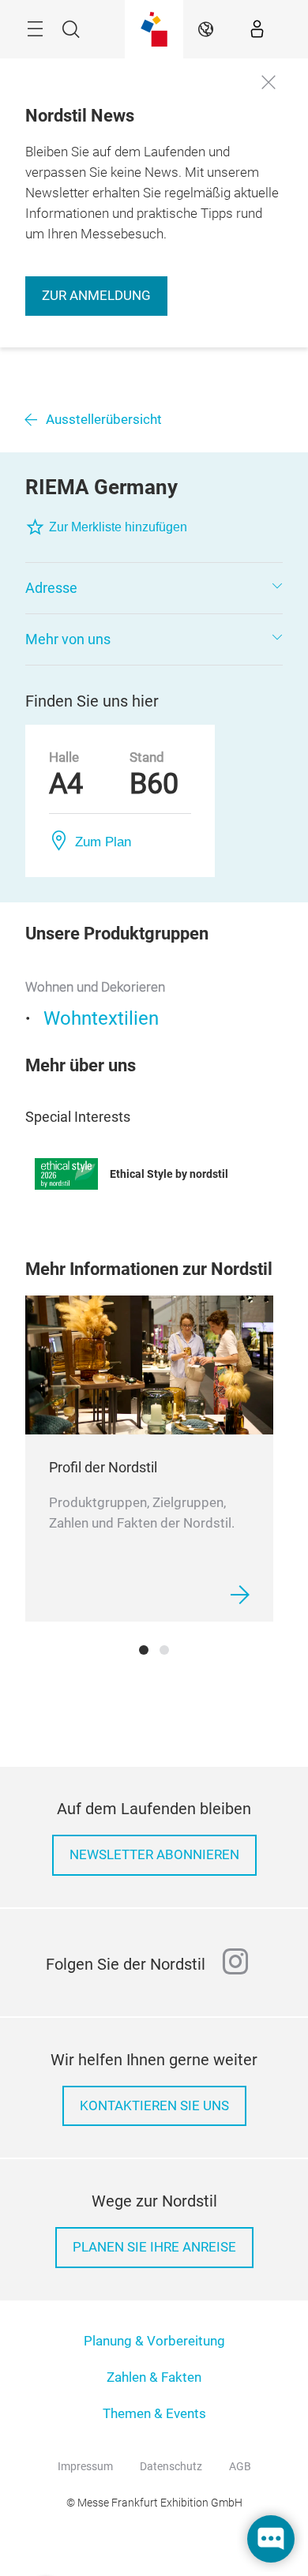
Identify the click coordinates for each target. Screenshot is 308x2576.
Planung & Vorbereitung (154, 2341)
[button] (154, 588)
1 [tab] (144, 1650)
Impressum (85, 2466)
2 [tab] (164, 1650)
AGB (240, 2466)
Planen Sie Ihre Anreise (154, 2247)
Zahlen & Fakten (154, 2377)
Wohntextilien (101, 1018)
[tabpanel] (149, 1459)
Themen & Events (154, 2414)
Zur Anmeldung (96, 296)
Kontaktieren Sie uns (154, 2106)
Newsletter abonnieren (154, 1855)
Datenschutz (171, 2466)
